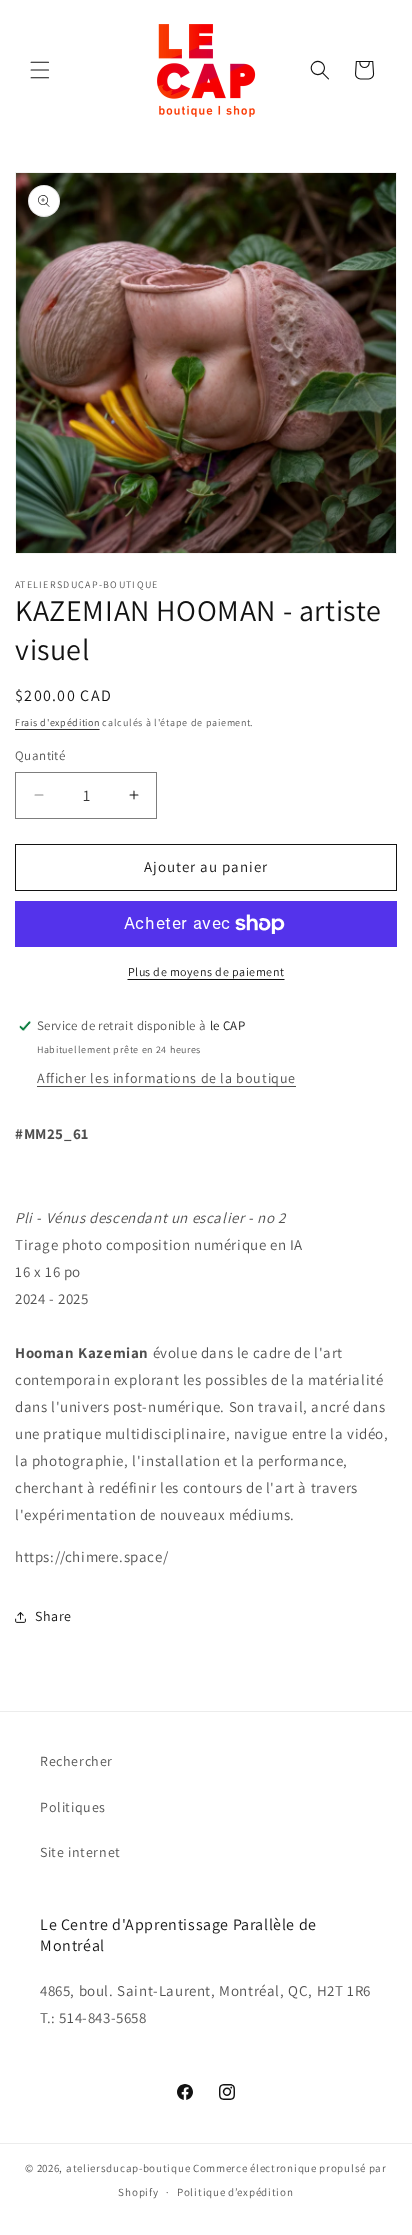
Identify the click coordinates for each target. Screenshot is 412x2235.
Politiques (73, 1807)
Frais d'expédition (57, 722)
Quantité (40, 755)
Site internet (80, 1852)
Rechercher (76, 1761)
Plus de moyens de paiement (206, 971)
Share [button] (53, 1616)
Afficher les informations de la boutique (166, 1078)
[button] (40, 70)
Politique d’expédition (235, 2192)
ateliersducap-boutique (128, 2168)
